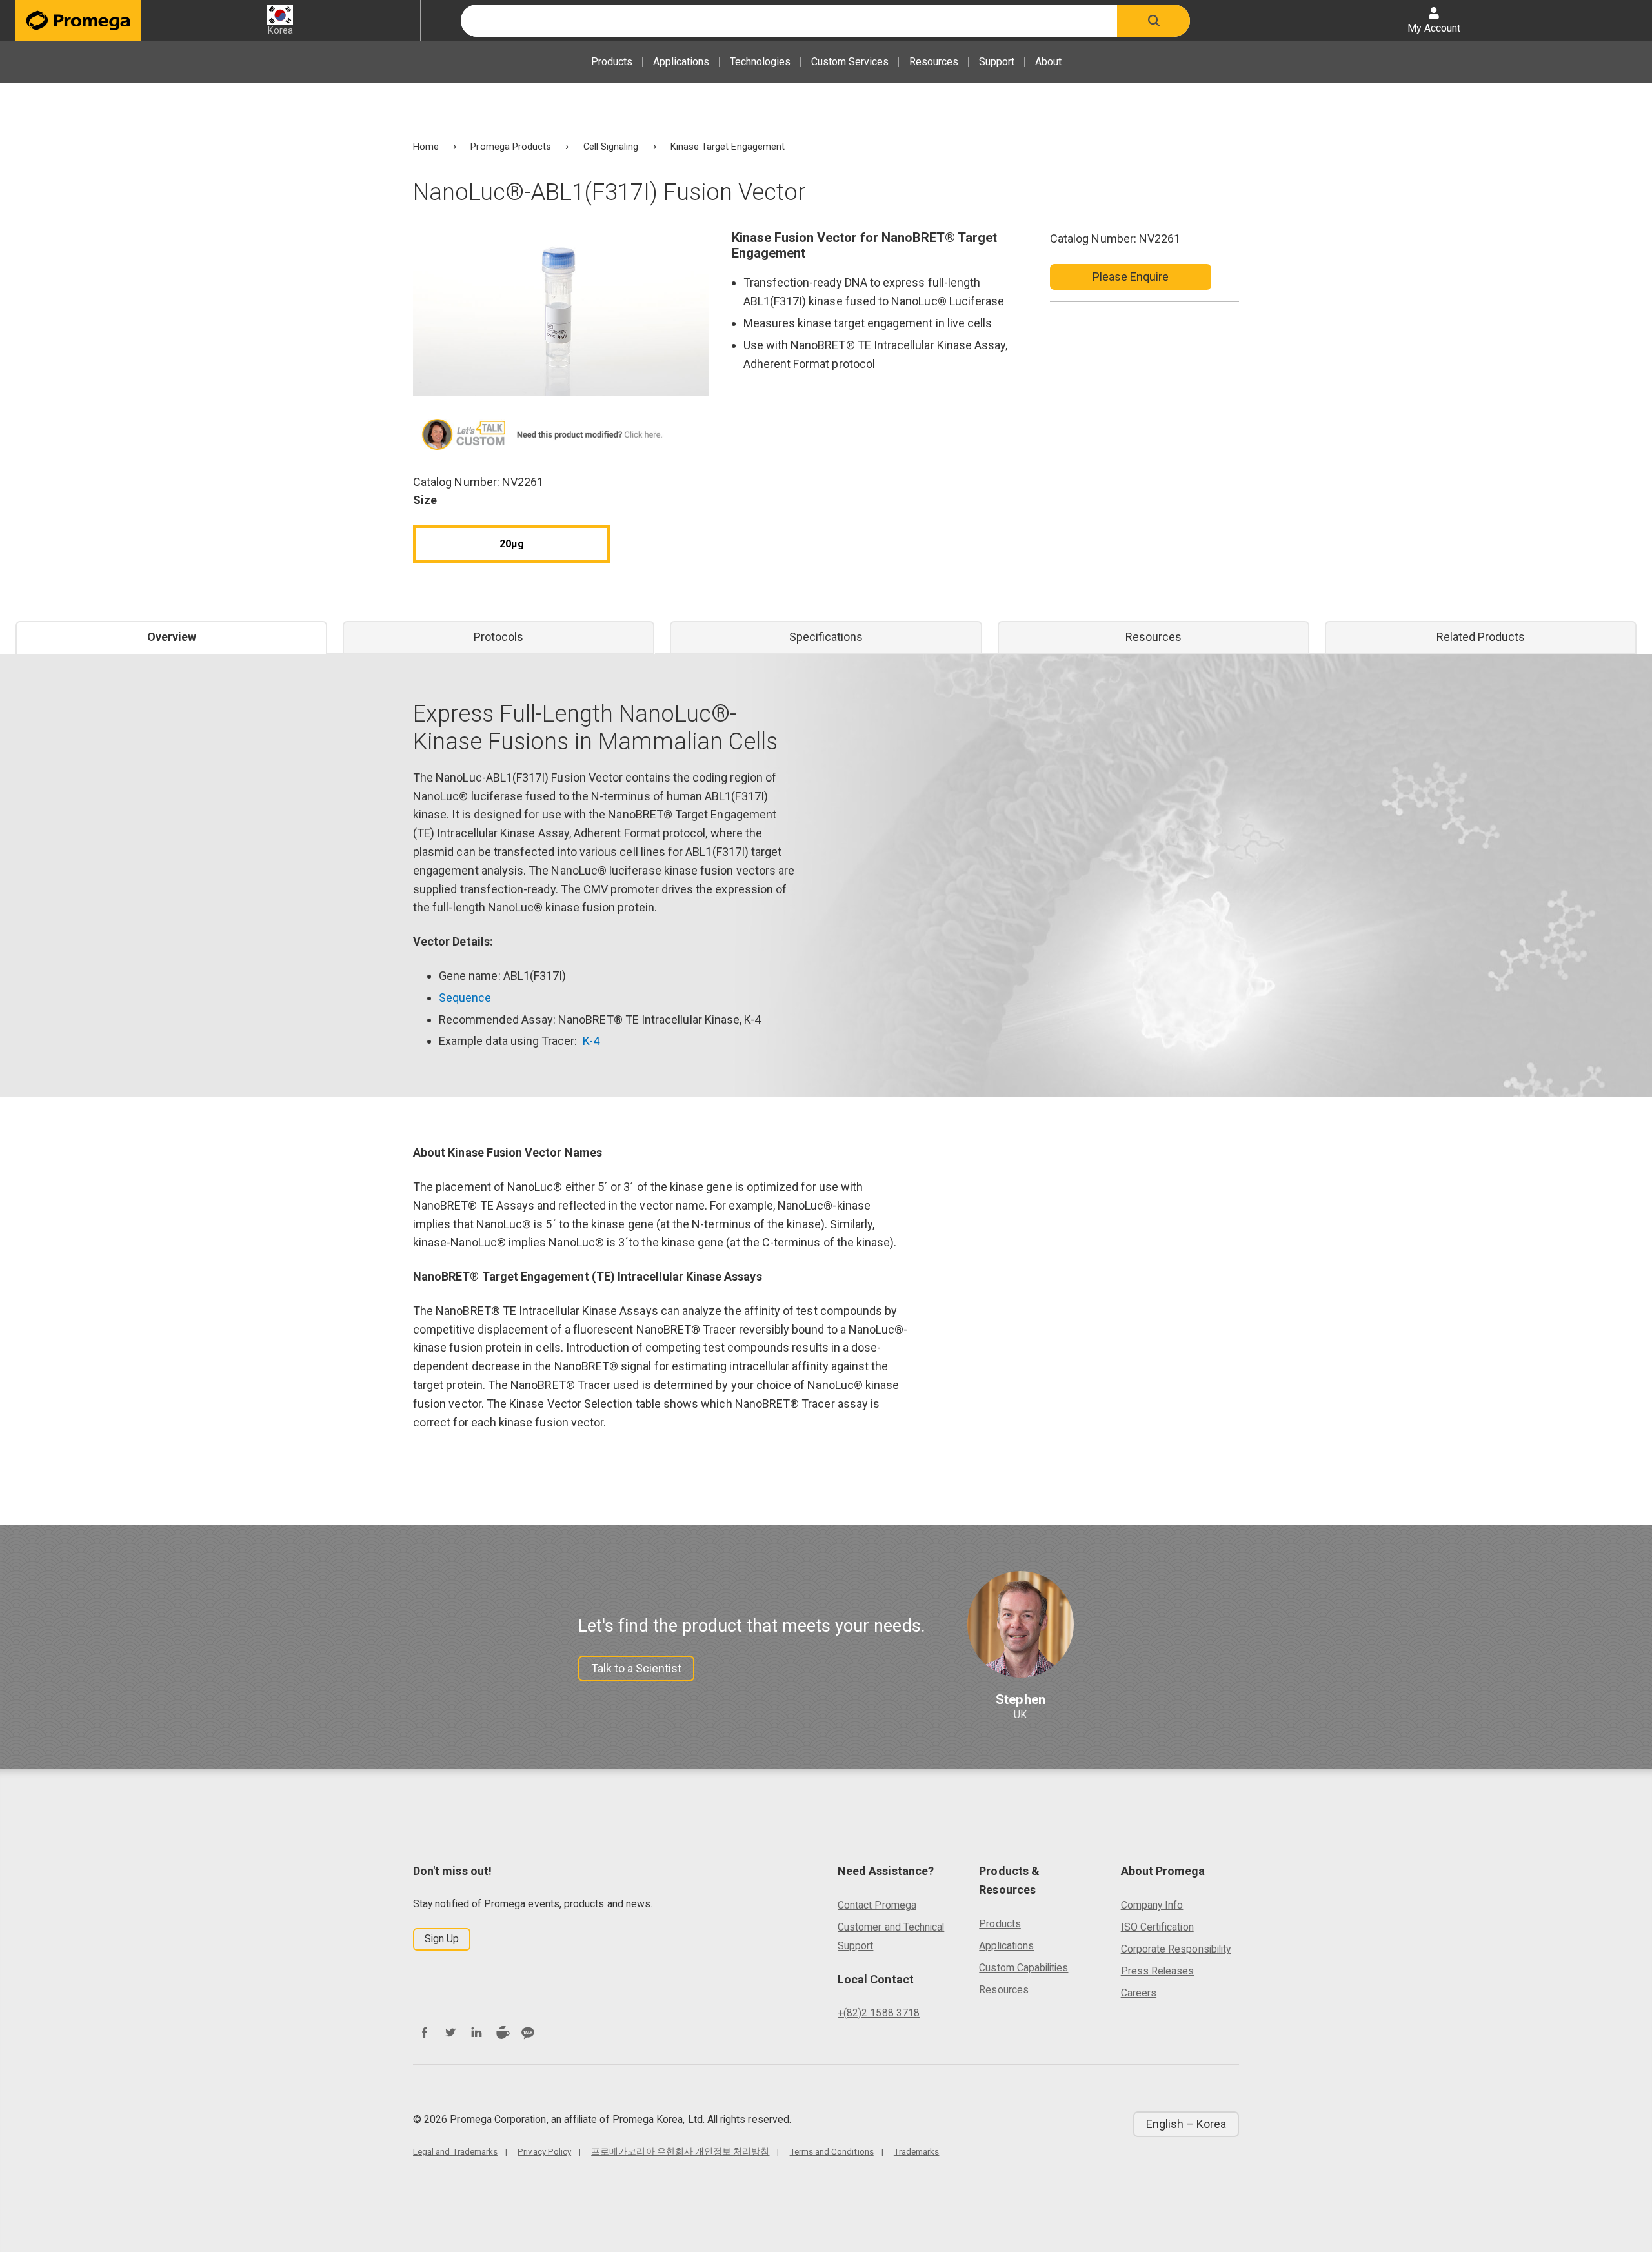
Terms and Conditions (832, 2151)
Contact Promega (877, 1905)
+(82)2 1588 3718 (879, 2013)
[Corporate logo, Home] (78, 21)
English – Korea (1186, 2124)
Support (997, 62)
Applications (681, 62)
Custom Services (850, 62)
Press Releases (1158, 1971)
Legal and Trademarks (455, 2151)
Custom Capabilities (1023, 1968)
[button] (1153, 21)
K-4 (591, 1041)
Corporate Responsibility (1176, 1949)
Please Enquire (1131, 277)
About (1048, 62)
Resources (934, 62)
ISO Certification (1157, 1927)
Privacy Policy (544, 2151)
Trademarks (917, 2151)
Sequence (465, 998)
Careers (1139, 1993)
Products (612, 62)
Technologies (760, 62)
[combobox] (789, 21)
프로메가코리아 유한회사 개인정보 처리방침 (680, 2151)
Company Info (1152, 1905)
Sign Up (442, 1939)
